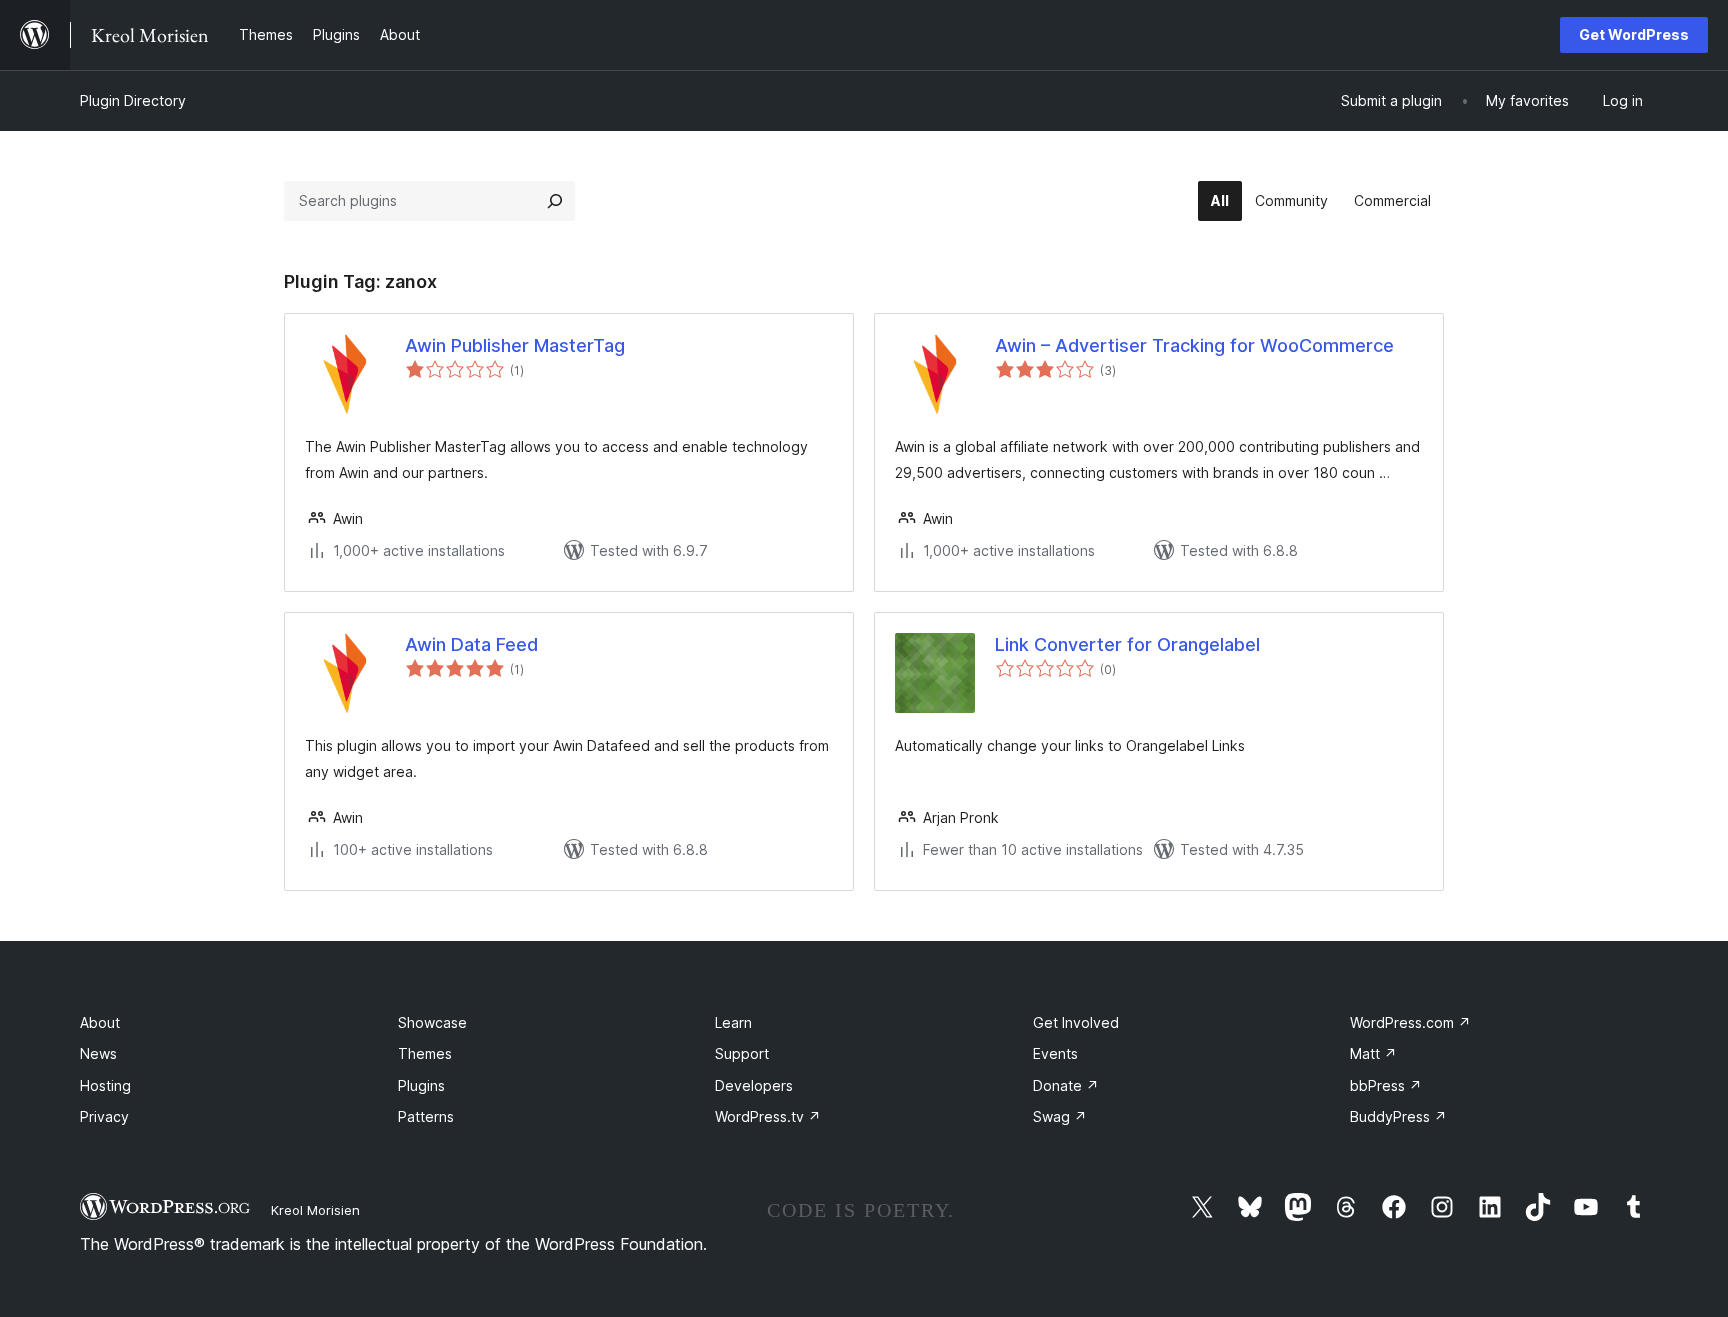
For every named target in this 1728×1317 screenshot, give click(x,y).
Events (1055, 1053)
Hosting (105, 1085)
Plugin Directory (133, 100)
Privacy (104, 1116)
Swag (1060, 1116)
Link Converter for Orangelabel (1127, 644)
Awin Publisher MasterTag (515, 345)
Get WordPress (1634, 34)
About (100, 1022)
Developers (754, 1085)
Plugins (421, 1085)
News (98, 1053)
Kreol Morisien (315, 1210)
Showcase (432, 1022)
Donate (1066, 1085)
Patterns (426, 1116)
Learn (733, 1022)
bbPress (1386, 1085)
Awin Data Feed (471, 644)
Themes (425, 1053)
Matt (1373, 1053)
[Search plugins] (555, 201)
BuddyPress (1398, 1116)
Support (742, 1053)
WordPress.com (1410, 1022)
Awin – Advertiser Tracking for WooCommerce (1194, 345)
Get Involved (1076, 1022)
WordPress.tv (768, 1116)
